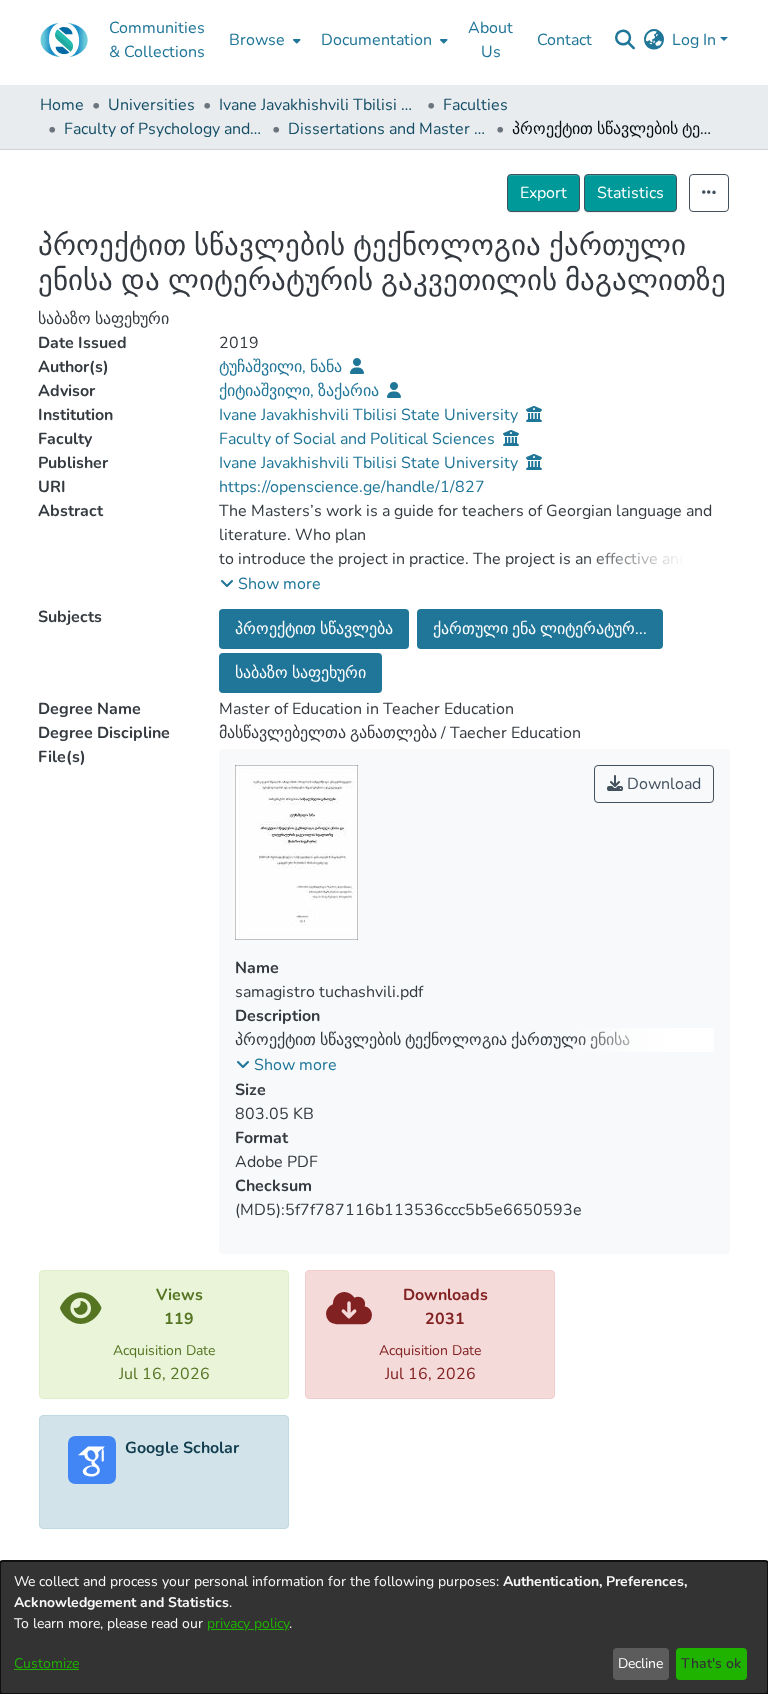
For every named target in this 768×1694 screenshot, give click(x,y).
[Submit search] (624, 40)
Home (62, 105)
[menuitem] (263, 40)
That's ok (711, 1663)
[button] (270, 584)
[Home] (64, 40)
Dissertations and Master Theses (388, 129)
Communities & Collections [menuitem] (157, 40)
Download (662, 784)
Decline (640, 1663)
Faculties (475, 105)
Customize (46, 1663)
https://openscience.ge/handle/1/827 (352, 487)
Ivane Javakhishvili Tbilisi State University (319, 105)
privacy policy (248, 1623)
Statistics (630, 193)
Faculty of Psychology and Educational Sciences (164, 129)
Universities (151, 105)
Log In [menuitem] (694, 40)
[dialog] (384, 1627)
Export (543, 193)
